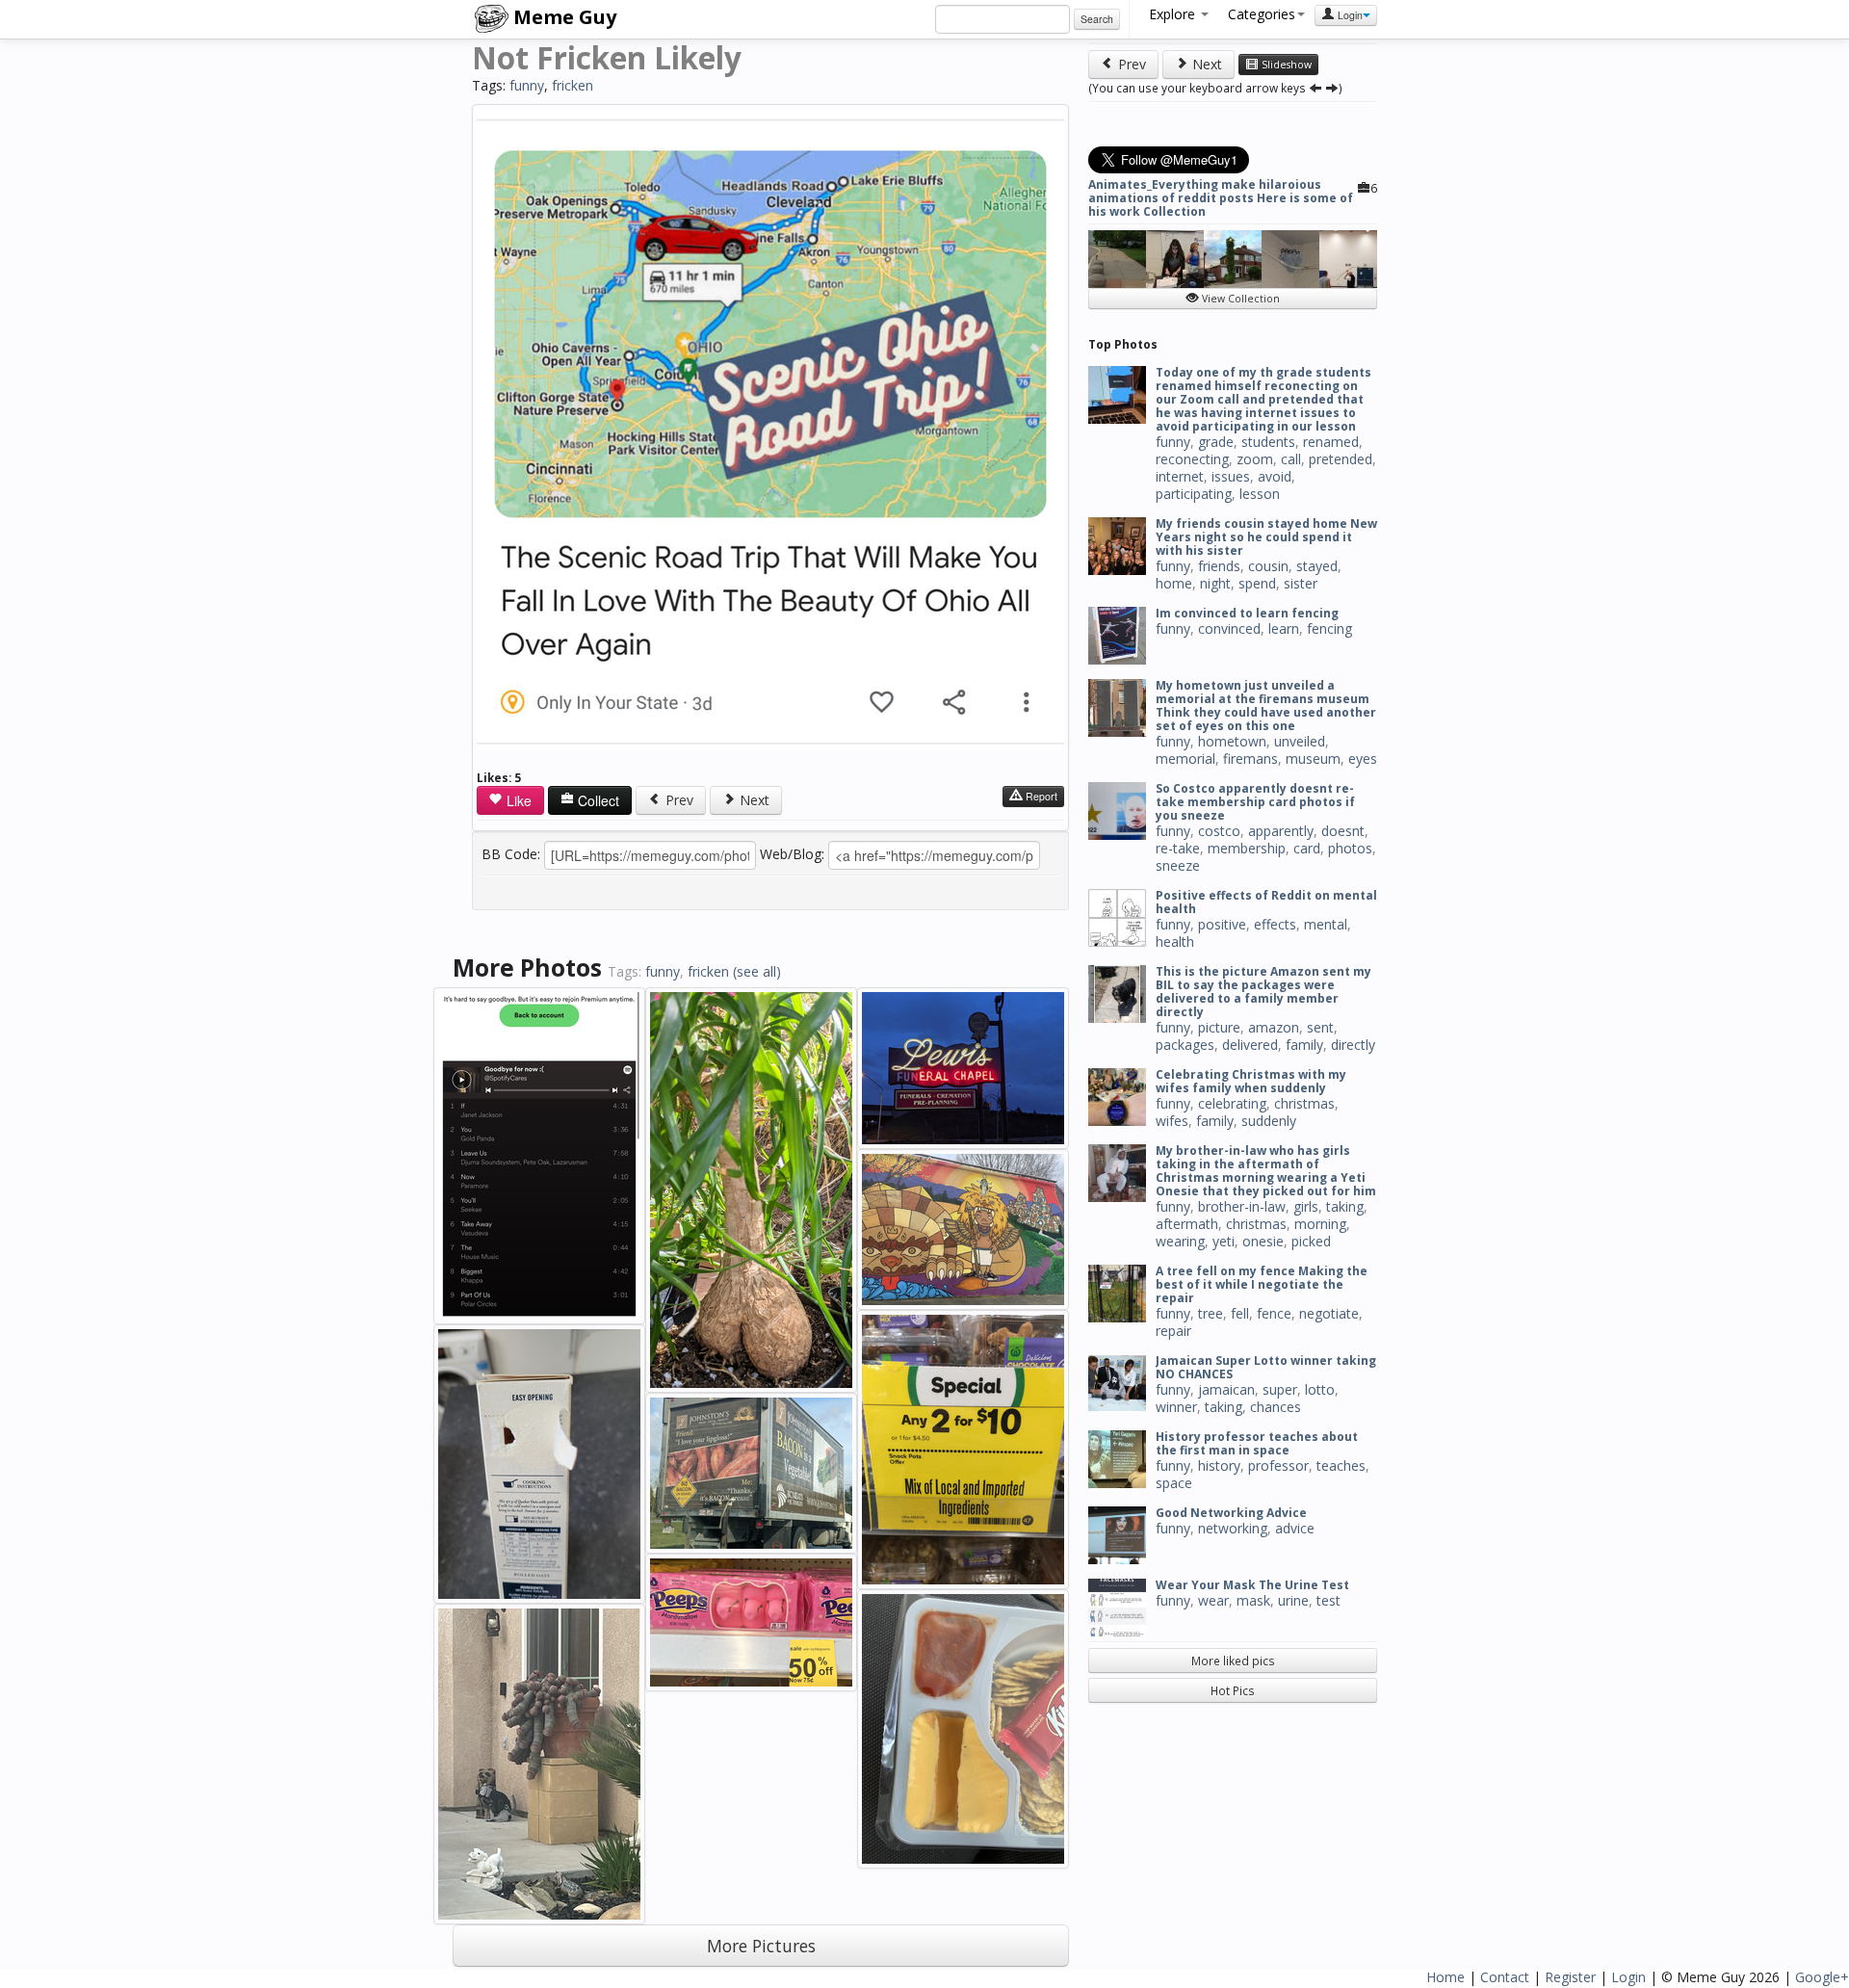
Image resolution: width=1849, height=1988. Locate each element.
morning (1320, 1224)
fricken (573, 85)
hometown (1232, 741)
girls (1306, 1206)
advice (1295, 1528)
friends (1219, 566)
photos (1350, 848)
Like (517, 800)
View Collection (1239, 299)
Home (1445, 1977)
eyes (1363, 759)
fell (1240, 1313)
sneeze (1178, 865)
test (1328, 1600)
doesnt (1343, 831)
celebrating (1232, 1103)
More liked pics (1233, 1661)
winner (1176, 1407)
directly (1353, 1045)
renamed (1331, 442)
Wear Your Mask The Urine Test (1252, 1585)
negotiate (1329, 1313)
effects (1275, 924)
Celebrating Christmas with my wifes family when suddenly (1251, 1081)
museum (1313, 759)
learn (1284, 628)
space (1174, 1483)
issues (1231, 476)
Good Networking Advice (1231, 1513)
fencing (1329, 628)
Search (1097, 19)
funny (527, 85)
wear (1213, 1600)
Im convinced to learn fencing (1247, 613)
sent (1320, 1027)
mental (1326, 924)
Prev (677, 800)
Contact (1505, 1977)
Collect (597, 800)
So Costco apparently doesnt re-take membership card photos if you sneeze (1255, 802)
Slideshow (1285, 65)
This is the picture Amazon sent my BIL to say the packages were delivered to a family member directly (1263, 992)
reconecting (1192, 459)
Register (1570, 1977)
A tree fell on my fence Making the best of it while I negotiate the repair (1262, 1284)
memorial (1185, 759)
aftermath (1187, 1224)
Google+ (1822, 1977)
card (1307, 848)
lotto (1320, 1389)
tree (1211, 1313)
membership (1247, 848)
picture (1219, 1027)
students (1268, 442)
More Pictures (761, 1946)
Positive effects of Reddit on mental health (1266, 902)
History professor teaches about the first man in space (1257, 1443)
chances (1276, 1407)
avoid (1275, 476)
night (1215, 583)
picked (1311, 1241)
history (1219, 1465)
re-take (1178, 848)
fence (1274, 1313)
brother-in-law (1242, 1206)
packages (1185, 1045)
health (1175, 942)
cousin (1268, 566)
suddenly (1269, 1121)
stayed (1317, 566)
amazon (1274, 1027)
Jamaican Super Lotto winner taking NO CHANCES (1266, 1367)
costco (1219, 831)
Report (1040, 796)
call (1291, 459)
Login (1349, 15)
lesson (1260, 494)
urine (1293, 1600)
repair (1173, 1331)
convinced (1229, 628)
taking (1345, 1206)
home (1174, 583)
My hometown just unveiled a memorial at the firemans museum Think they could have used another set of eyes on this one (1266, 706)
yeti (1224, 1241)
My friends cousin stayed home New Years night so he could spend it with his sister (1266, 537)
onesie (1263, 1241)
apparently (1281, 831)
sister (1301, 583)
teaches (1341, 1465)
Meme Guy (562, 17)
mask (1253, 1600)
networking (1233, 1528)
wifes (1172, 1121)
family (1304, 1045)
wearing (1180, 1241)
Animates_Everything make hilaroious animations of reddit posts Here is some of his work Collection (1221, 198)
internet (1180, 476)
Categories (1262, 14)
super (1280, 1389)
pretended (1341, 459)
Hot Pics (1233, 1690)
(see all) (757, 971)
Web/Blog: (792, 854)
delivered (1250, 1045)
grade (1216, 442)
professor (1278, 1465)
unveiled (1300, 741)
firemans (1250, 759)
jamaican (1226, 1389)
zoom (1255, 459)
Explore (1174, 14)
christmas (1304, 1103)
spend (1257, 583)
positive (1222, 924)
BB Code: (511, 854)
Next (753, 800)
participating (1194, 494)
